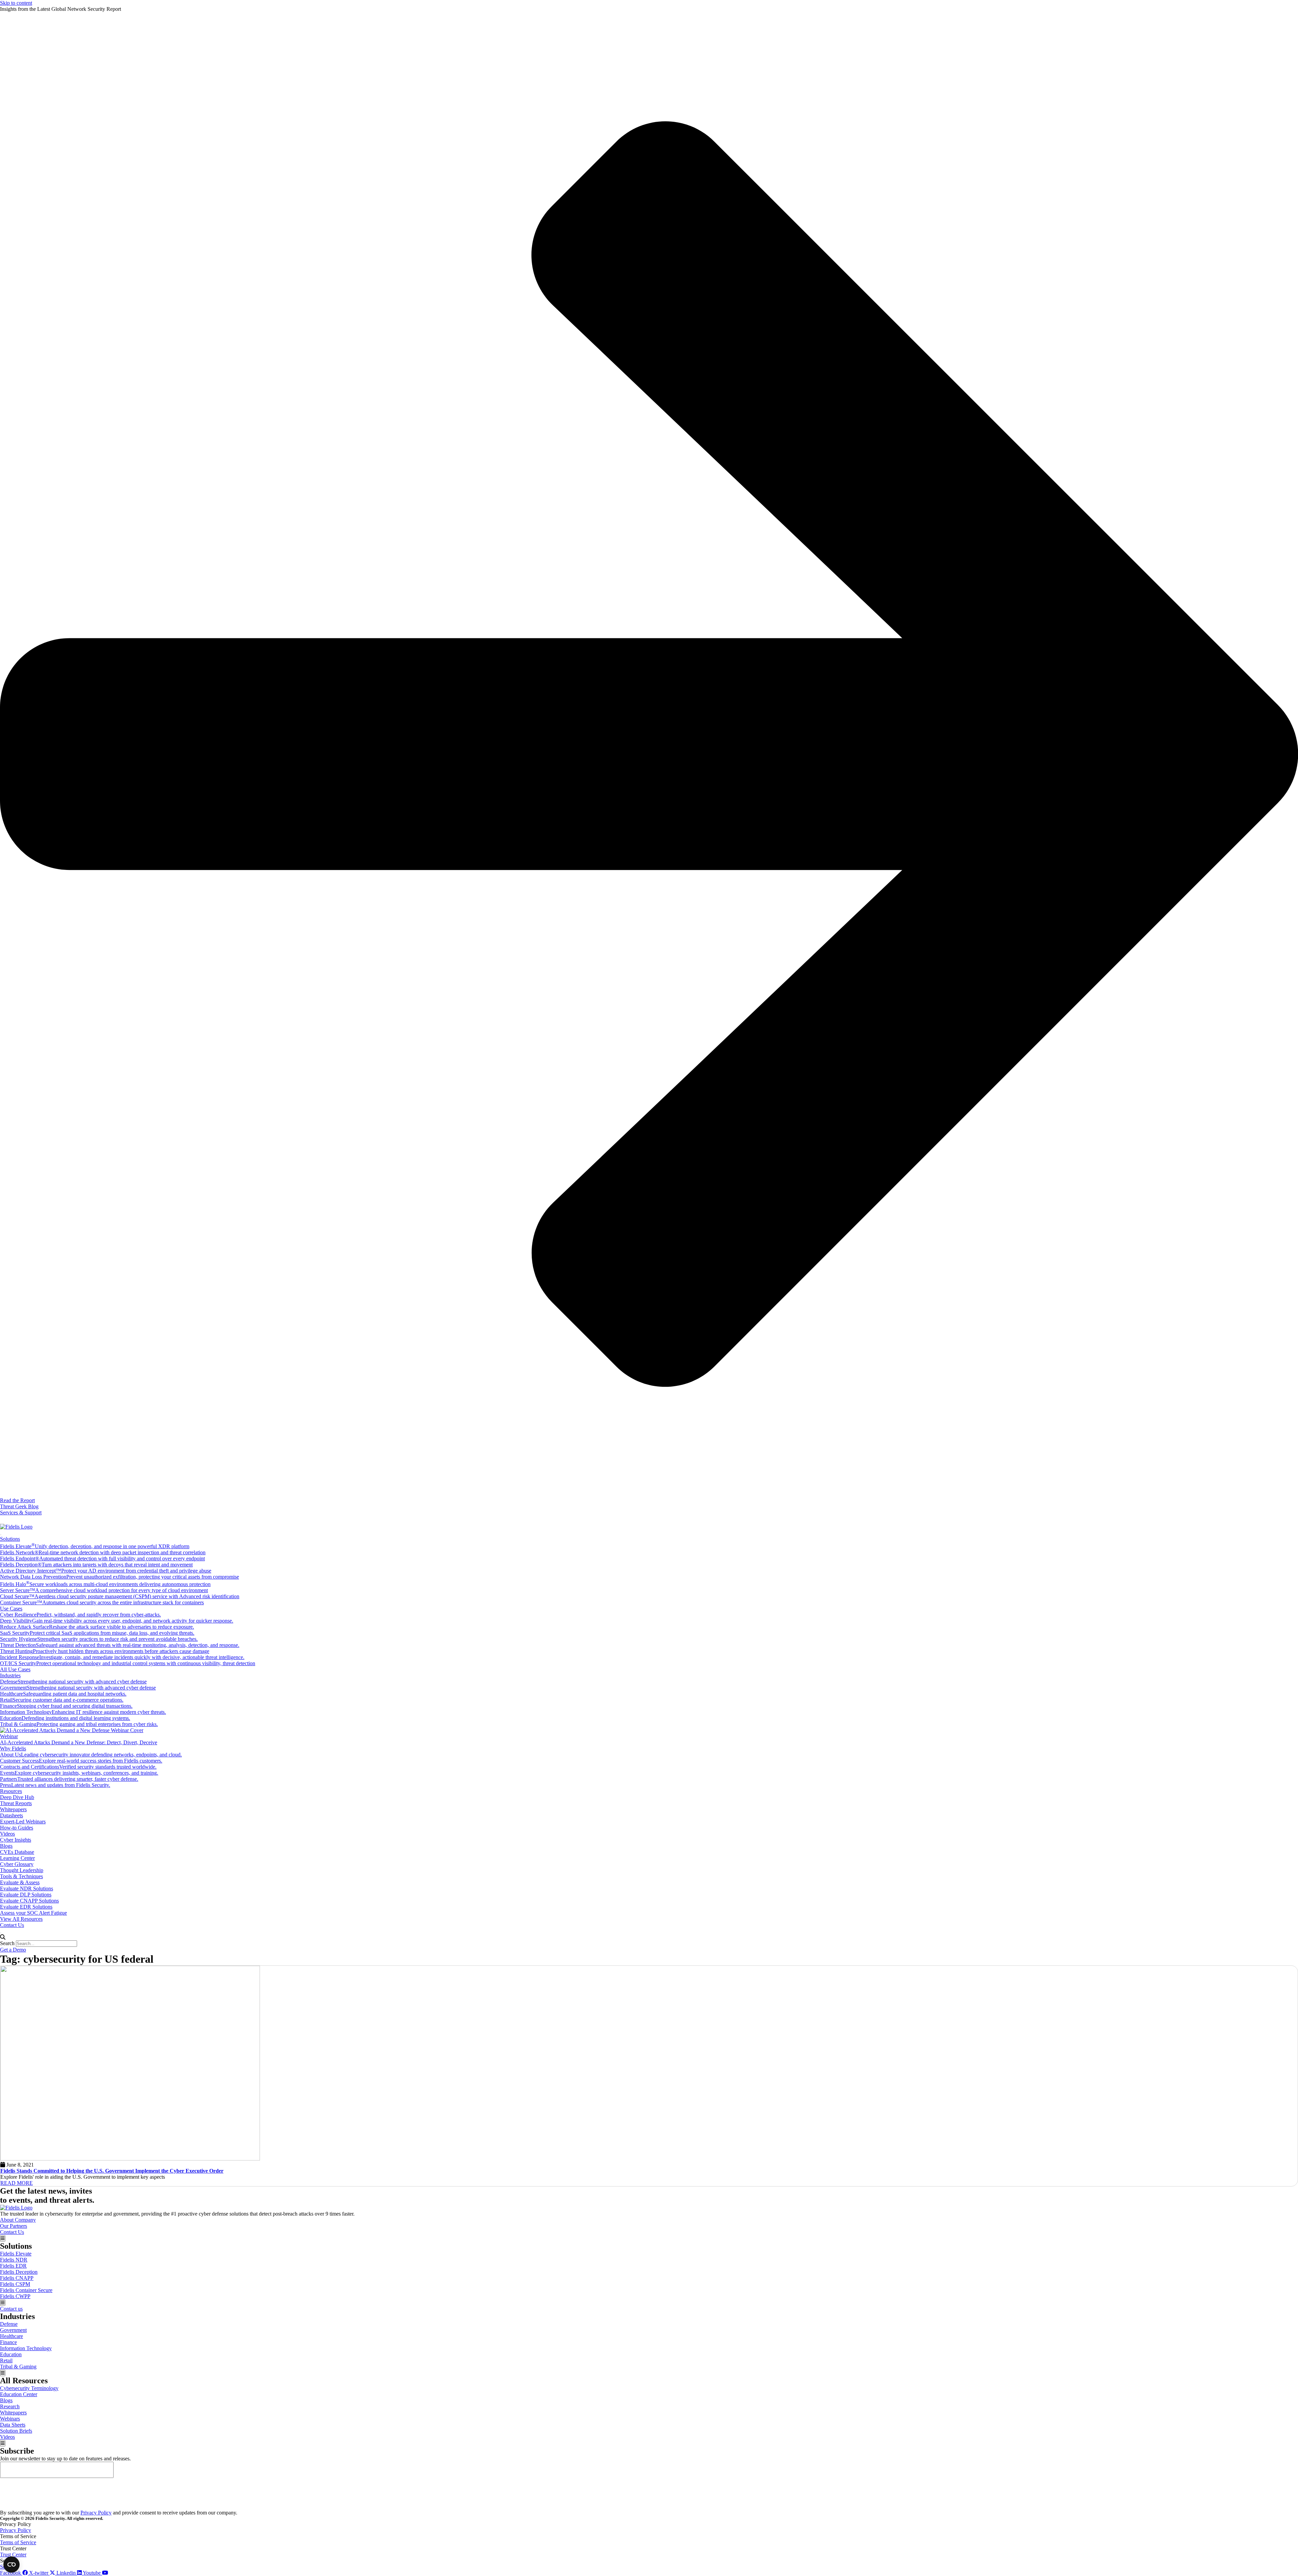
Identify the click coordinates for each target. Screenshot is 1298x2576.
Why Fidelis (13, 1748)
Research (10, 2406)
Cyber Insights (16, 1840)
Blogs (6, 1846)
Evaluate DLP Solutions (26, 1895)
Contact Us (12, 1925)
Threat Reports (16, 1803)
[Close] (1, 1933)
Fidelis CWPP (15, 2296)
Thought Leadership (22, 1870)
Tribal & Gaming (18, 2367)
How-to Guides (17, 1828)
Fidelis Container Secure (26, 2290)
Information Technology (26, 2348)
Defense (9, 2324)
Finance (8, 2342)
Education (11, 2354)
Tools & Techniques (21, 1876)
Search (7, 1943)
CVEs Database (17, 1852)
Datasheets (11, 1815)
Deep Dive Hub (17, 1797)
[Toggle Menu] (1, 1535)
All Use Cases (15, 1669)
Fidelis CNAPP (17, 2278)
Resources (11, 1791)
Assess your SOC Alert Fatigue (33, 1913)
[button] (649, 1937)
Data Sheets (13, 2425)
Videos (7, 1834)
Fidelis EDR (13, 2266)
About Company (18, 2220)
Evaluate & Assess (20, 1882)
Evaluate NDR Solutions (27, 1888)
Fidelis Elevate (16, 2254)
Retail (6, 2360)
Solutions (10, 1539)
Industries (10, 1675)
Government (13, 2330)
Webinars (10, 2419)
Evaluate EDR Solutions (26, 1907)
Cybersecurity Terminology (29, 2388)
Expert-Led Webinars (23, 1822)
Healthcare (11, 2336)
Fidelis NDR (14, 2260)
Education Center (19, 2394)
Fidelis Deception (19, 2272)
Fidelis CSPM (15, 2284)
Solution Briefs (16, 2431)
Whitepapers (13, 1809)
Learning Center (17, 1858)
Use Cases (11, 1609)
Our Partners (14, 2226)
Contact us (11, 2309)
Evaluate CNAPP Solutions (29, 1901)
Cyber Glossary (17, 1864)
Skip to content (16, 3)
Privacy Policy (96, 2513)
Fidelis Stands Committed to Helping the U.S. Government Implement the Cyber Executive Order (112, 2171)
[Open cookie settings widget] (11, 2565)
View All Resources (21, 1919)
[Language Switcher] (3, 1520)
